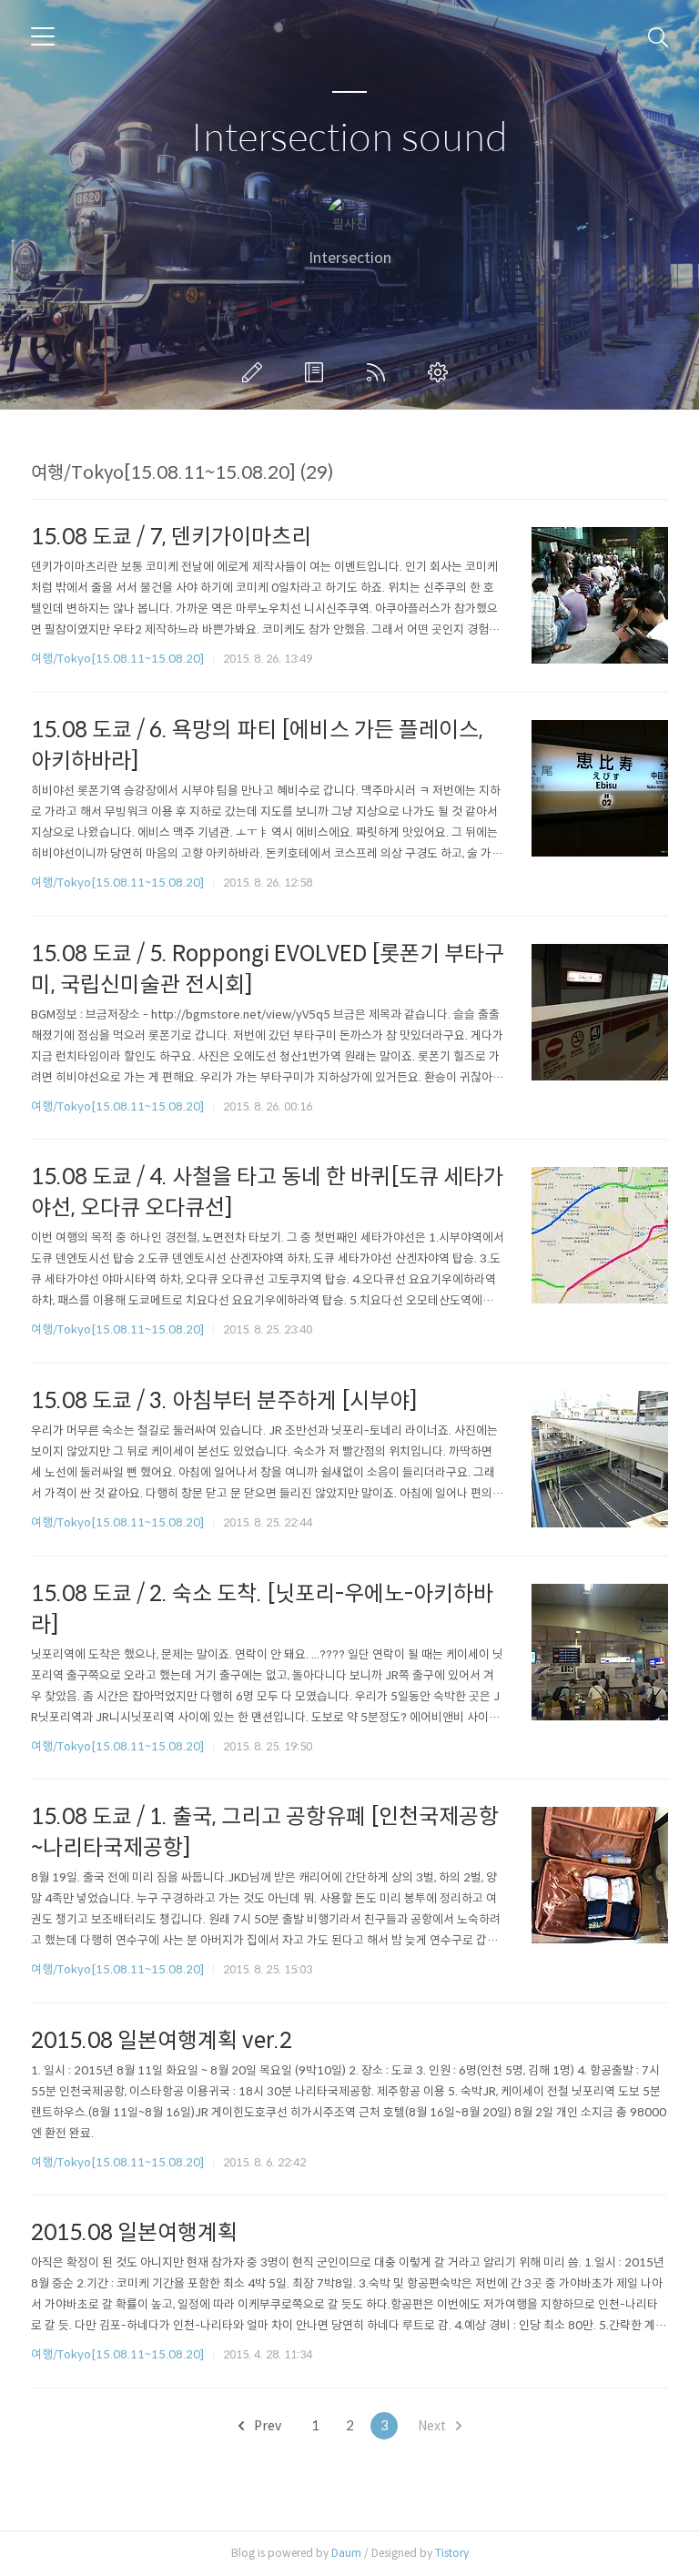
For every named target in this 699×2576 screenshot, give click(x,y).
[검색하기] (658, 36)
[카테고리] (43, 36)
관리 (441, 372)
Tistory (452, 2553)
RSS (380, 372)
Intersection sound (349, 139)
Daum (346, 2553)
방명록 (318, 372)
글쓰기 (256, 372)
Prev (266, 2426)
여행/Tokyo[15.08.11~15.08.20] (117, 659)
